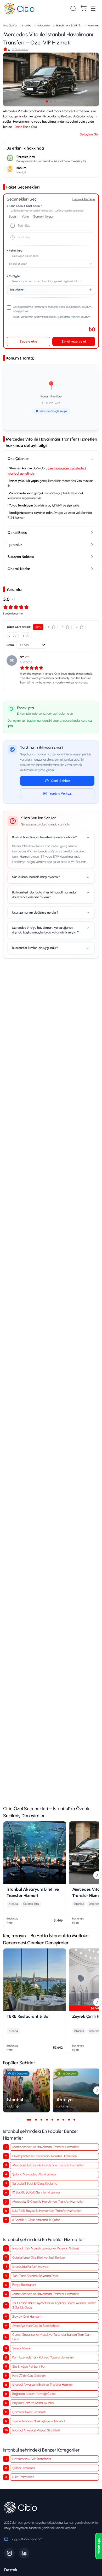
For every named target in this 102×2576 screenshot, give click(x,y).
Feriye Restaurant (24, 2285)
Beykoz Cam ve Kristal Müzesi (33, 2403)
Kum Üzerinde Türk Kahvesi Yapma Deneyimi (43, 2357)
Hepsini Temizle (84, 199)
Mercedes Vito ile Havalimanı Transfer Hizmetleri (46, 2147)
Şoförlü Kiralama (24, 2468)
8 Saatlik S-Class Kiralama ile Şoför (36, 2220)
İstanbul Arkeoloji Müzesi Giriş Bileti (36, 2430)
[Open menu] (93, 9)
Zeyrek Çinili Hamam (27, 2316)
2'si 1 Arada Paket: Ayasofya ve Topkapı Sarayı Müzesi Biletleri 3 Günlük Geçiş (54, 2305)
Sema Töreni (21, 2348)
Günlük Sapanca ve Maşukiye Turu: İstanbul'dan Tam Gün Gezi (51, 2337)
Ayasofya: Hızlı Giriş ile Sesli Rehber (36, 2326)
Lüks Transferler (23, 2477)
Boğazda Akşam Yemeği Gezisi (34, 2394)
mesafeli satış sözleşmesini (65, 307)
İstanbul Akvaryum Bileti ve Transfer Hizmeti (42, 2384)
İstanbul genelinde (21, 473)
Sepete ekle (28, 341)
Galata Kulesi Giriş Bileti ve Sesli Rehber (39, 2257)
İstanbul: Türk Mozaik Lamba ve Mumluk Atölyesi (46, 2248)
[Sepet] (83, 8)
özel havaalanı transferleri (67, 468)
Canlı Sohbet (60, 781)
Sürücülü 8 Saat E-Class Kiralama (35, 2183)
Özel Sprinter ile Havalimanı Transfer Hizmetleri (44, 2156)
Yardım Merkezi (61, 793)
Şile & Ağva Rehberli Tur (29, 2366)
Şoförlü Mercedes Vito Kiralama (34, 2174)
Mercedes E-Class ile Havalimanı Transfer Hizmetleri (48, 2165)
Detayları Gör (89, 134)
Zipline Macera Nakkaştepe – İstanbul (38, 2421)
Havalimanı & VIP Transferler (32, 2459)
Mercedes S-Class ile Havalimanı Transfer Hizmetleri (48, 2201)
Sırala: (10, 645)
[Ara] (73, 9)
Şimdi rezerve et (74, 341)
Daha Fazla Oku (26, 127)
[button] (51, 79)
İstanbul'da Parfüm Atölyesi (30, 2267)
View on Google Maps (53, 411)
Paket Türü (17, 251)
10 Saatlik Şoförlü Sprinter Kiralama (36, 2192)
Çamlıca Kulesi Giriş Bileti (29, 2412)
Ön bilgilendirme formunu (28, 307)
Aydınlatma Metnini (68, 317)
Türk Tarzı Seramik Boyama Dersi (35, 2276)
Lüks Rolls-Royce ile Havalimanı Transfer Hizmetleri (47, 2211)
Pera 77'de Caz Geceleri (29, 2376)
